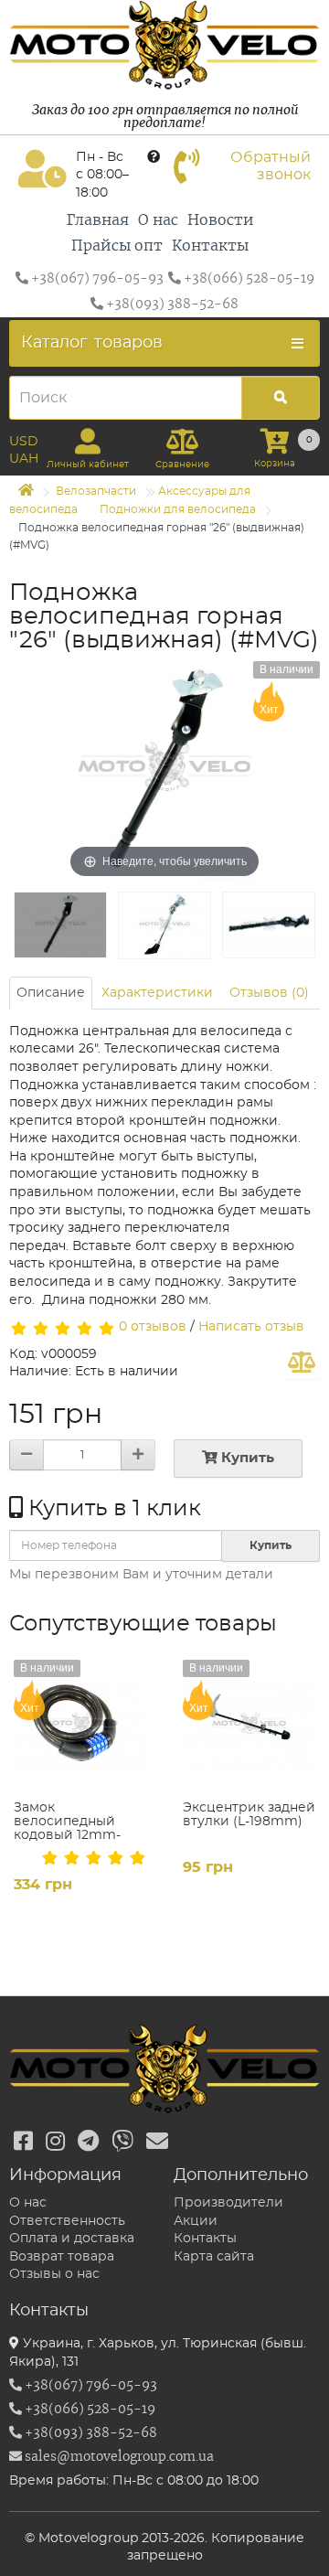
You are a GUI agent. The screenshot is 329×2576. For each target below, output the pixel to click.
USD (24, 442)
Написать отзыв (251, 1327)
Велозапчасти (96, 491)
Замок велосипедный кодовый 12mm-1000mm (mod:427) (76, 1829)
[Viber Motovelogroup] (122, 2143)
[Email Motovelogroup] (157, 2143)
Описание (51, 993)
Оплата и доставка (72, 2239)
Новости (221, 220)
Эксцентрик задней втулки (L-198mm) (249, 1815)
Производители (228, 2203)
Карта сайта (214, 2257)
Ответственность (67, 2221)
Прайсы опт (117, 246)
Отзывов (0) (269, 993)
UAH (24, 459)
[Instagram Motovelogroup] (55, 2143)
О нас (158, 220)
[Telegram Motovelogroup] (88, 2143)
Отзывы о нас (54, 2274)
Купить (246, 1458)
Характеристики (157, 993)
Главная (98, 220)
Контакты (210, 246)
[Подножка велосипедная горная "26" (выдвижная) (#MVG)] (60, 925)
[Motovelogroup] (164, 45)
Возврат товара (62, 2257)
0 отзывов (153, 1327)
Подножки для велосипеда (178, 509)
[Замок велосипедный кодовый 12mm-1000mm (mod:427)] (80, 1726)
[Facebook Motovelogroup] (23, 2143)
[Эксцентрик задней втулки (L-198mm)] (249, 1726)
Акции (196, 2221)
